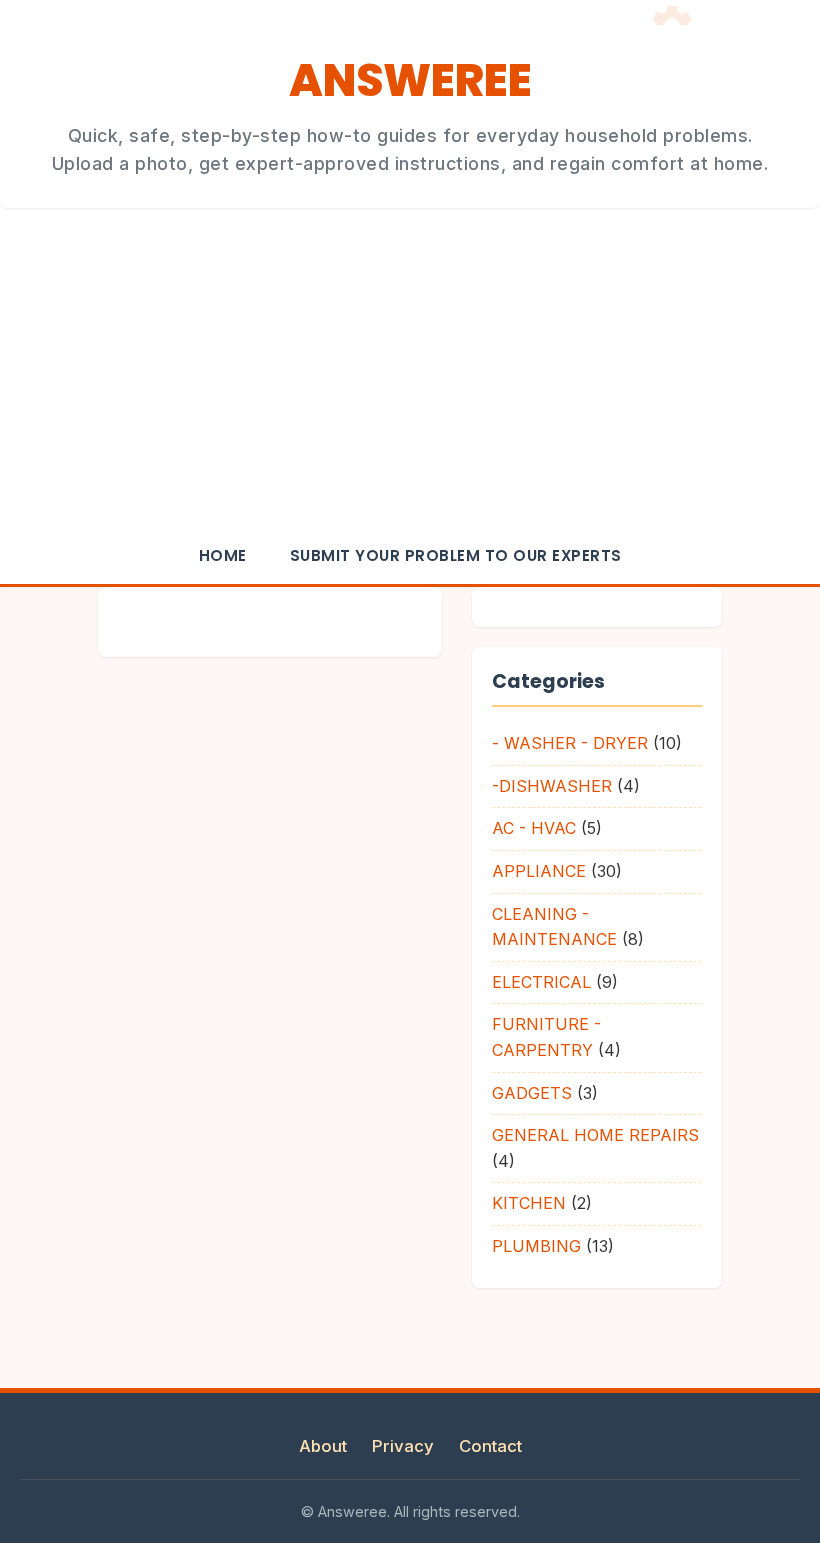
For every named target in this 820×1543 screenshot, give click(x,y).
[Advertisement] (410, 378)
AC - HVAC (534, 828)
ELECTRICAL (541, 982)
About (323, 1446)
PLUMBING (536, 1246)
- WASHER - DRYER (570, 743)
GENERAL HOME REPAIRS (595, 1135)
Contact (490, 1446)
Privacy (403, 1446)
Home (223, 555)
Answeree (410, 80)
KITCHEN (529, 1203)
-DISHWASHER (552, 786)
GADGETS (532, 1093)
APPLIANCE (539, 871)
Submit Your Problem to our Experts (456, 555)
